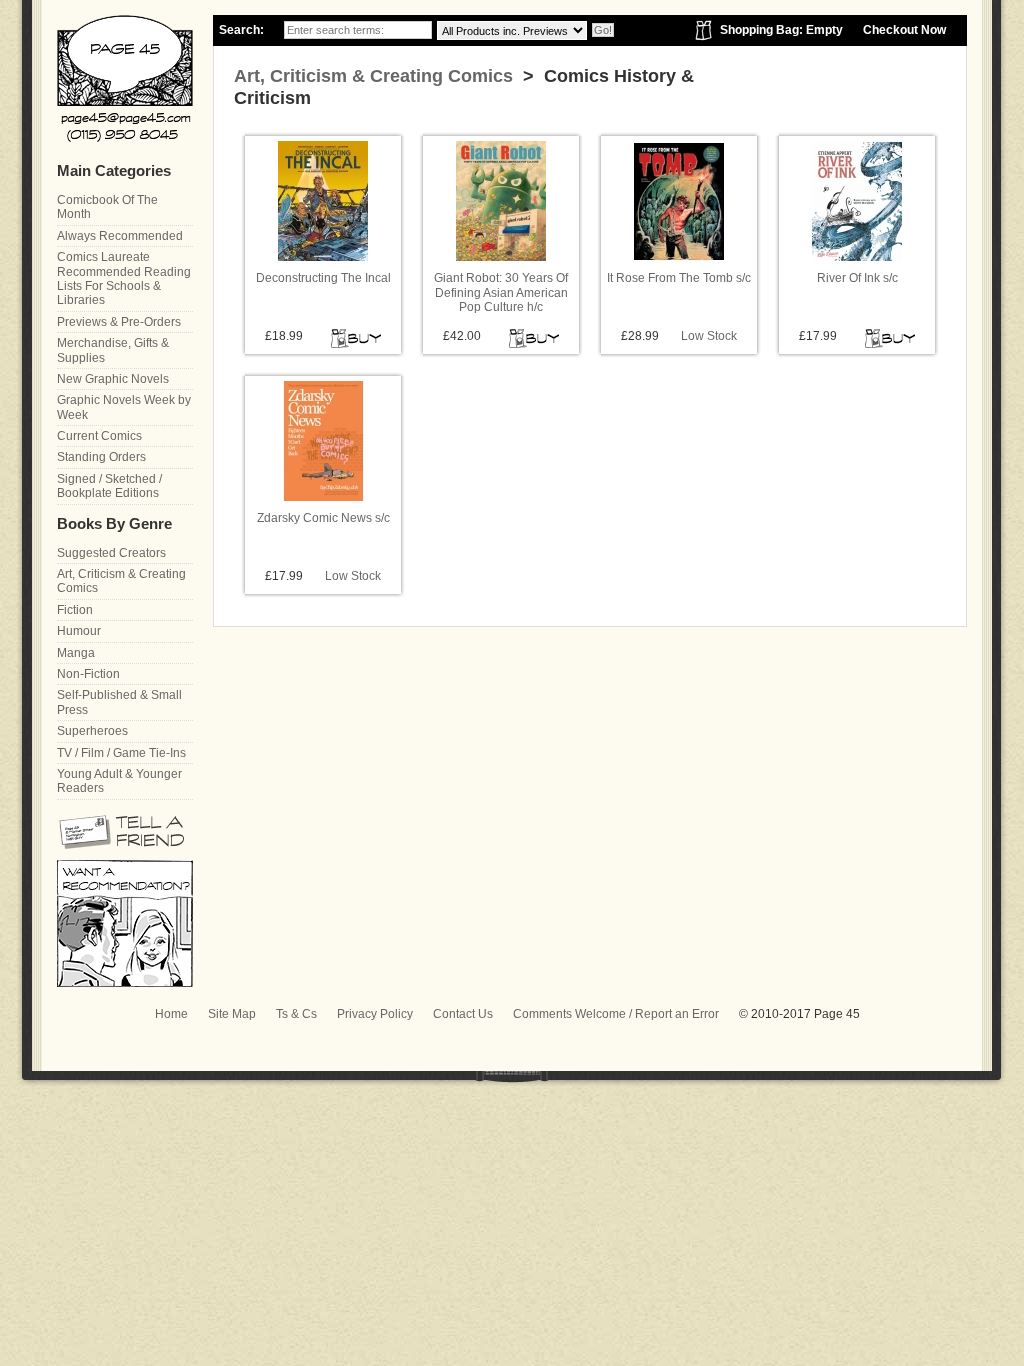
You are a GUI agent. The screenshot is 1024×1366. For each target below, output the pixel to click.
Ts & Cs (296, 1014)
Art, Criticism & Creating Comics (373, 76)
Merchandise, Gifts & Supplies (113, 350)
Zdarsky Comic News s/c (323, 518)
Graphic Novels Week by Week (124, 407)
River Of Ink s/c (857, 278)
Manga (76, 653)
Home (171, 1014)
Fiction (75, 610)
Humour (79, 631)
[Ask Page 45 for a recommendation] (125, 983)
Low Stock (709, 336)
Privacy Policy (375, 1014)
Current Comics (99, 436)
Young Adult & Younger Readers (119, 781)
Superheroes (92, 731)
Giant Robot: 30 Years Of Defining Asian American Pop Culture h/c (501, 292)
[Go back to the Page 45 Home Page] (125, 78)
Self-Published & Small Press (119, 702)
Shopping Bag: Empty (781, 30)
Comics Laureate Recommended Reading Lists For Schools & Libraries (124, 278)
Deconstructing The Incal (323, 278)
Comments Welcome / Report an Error (616, 1014)
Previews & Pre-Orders (119, 322)
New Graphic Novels (113, 379)
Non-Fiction (88, 674)
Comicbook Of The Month (107, 207)
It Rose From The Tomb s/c (679, 278)
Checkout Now (904, 30)
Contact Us (463, 1014)
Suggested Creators (111, 553)
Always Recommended (120, 236)
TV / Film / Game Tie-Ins (121, 753)
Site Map (232, 1014)
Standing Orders (101, 457)
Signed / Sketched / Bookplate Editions (109, 486)
